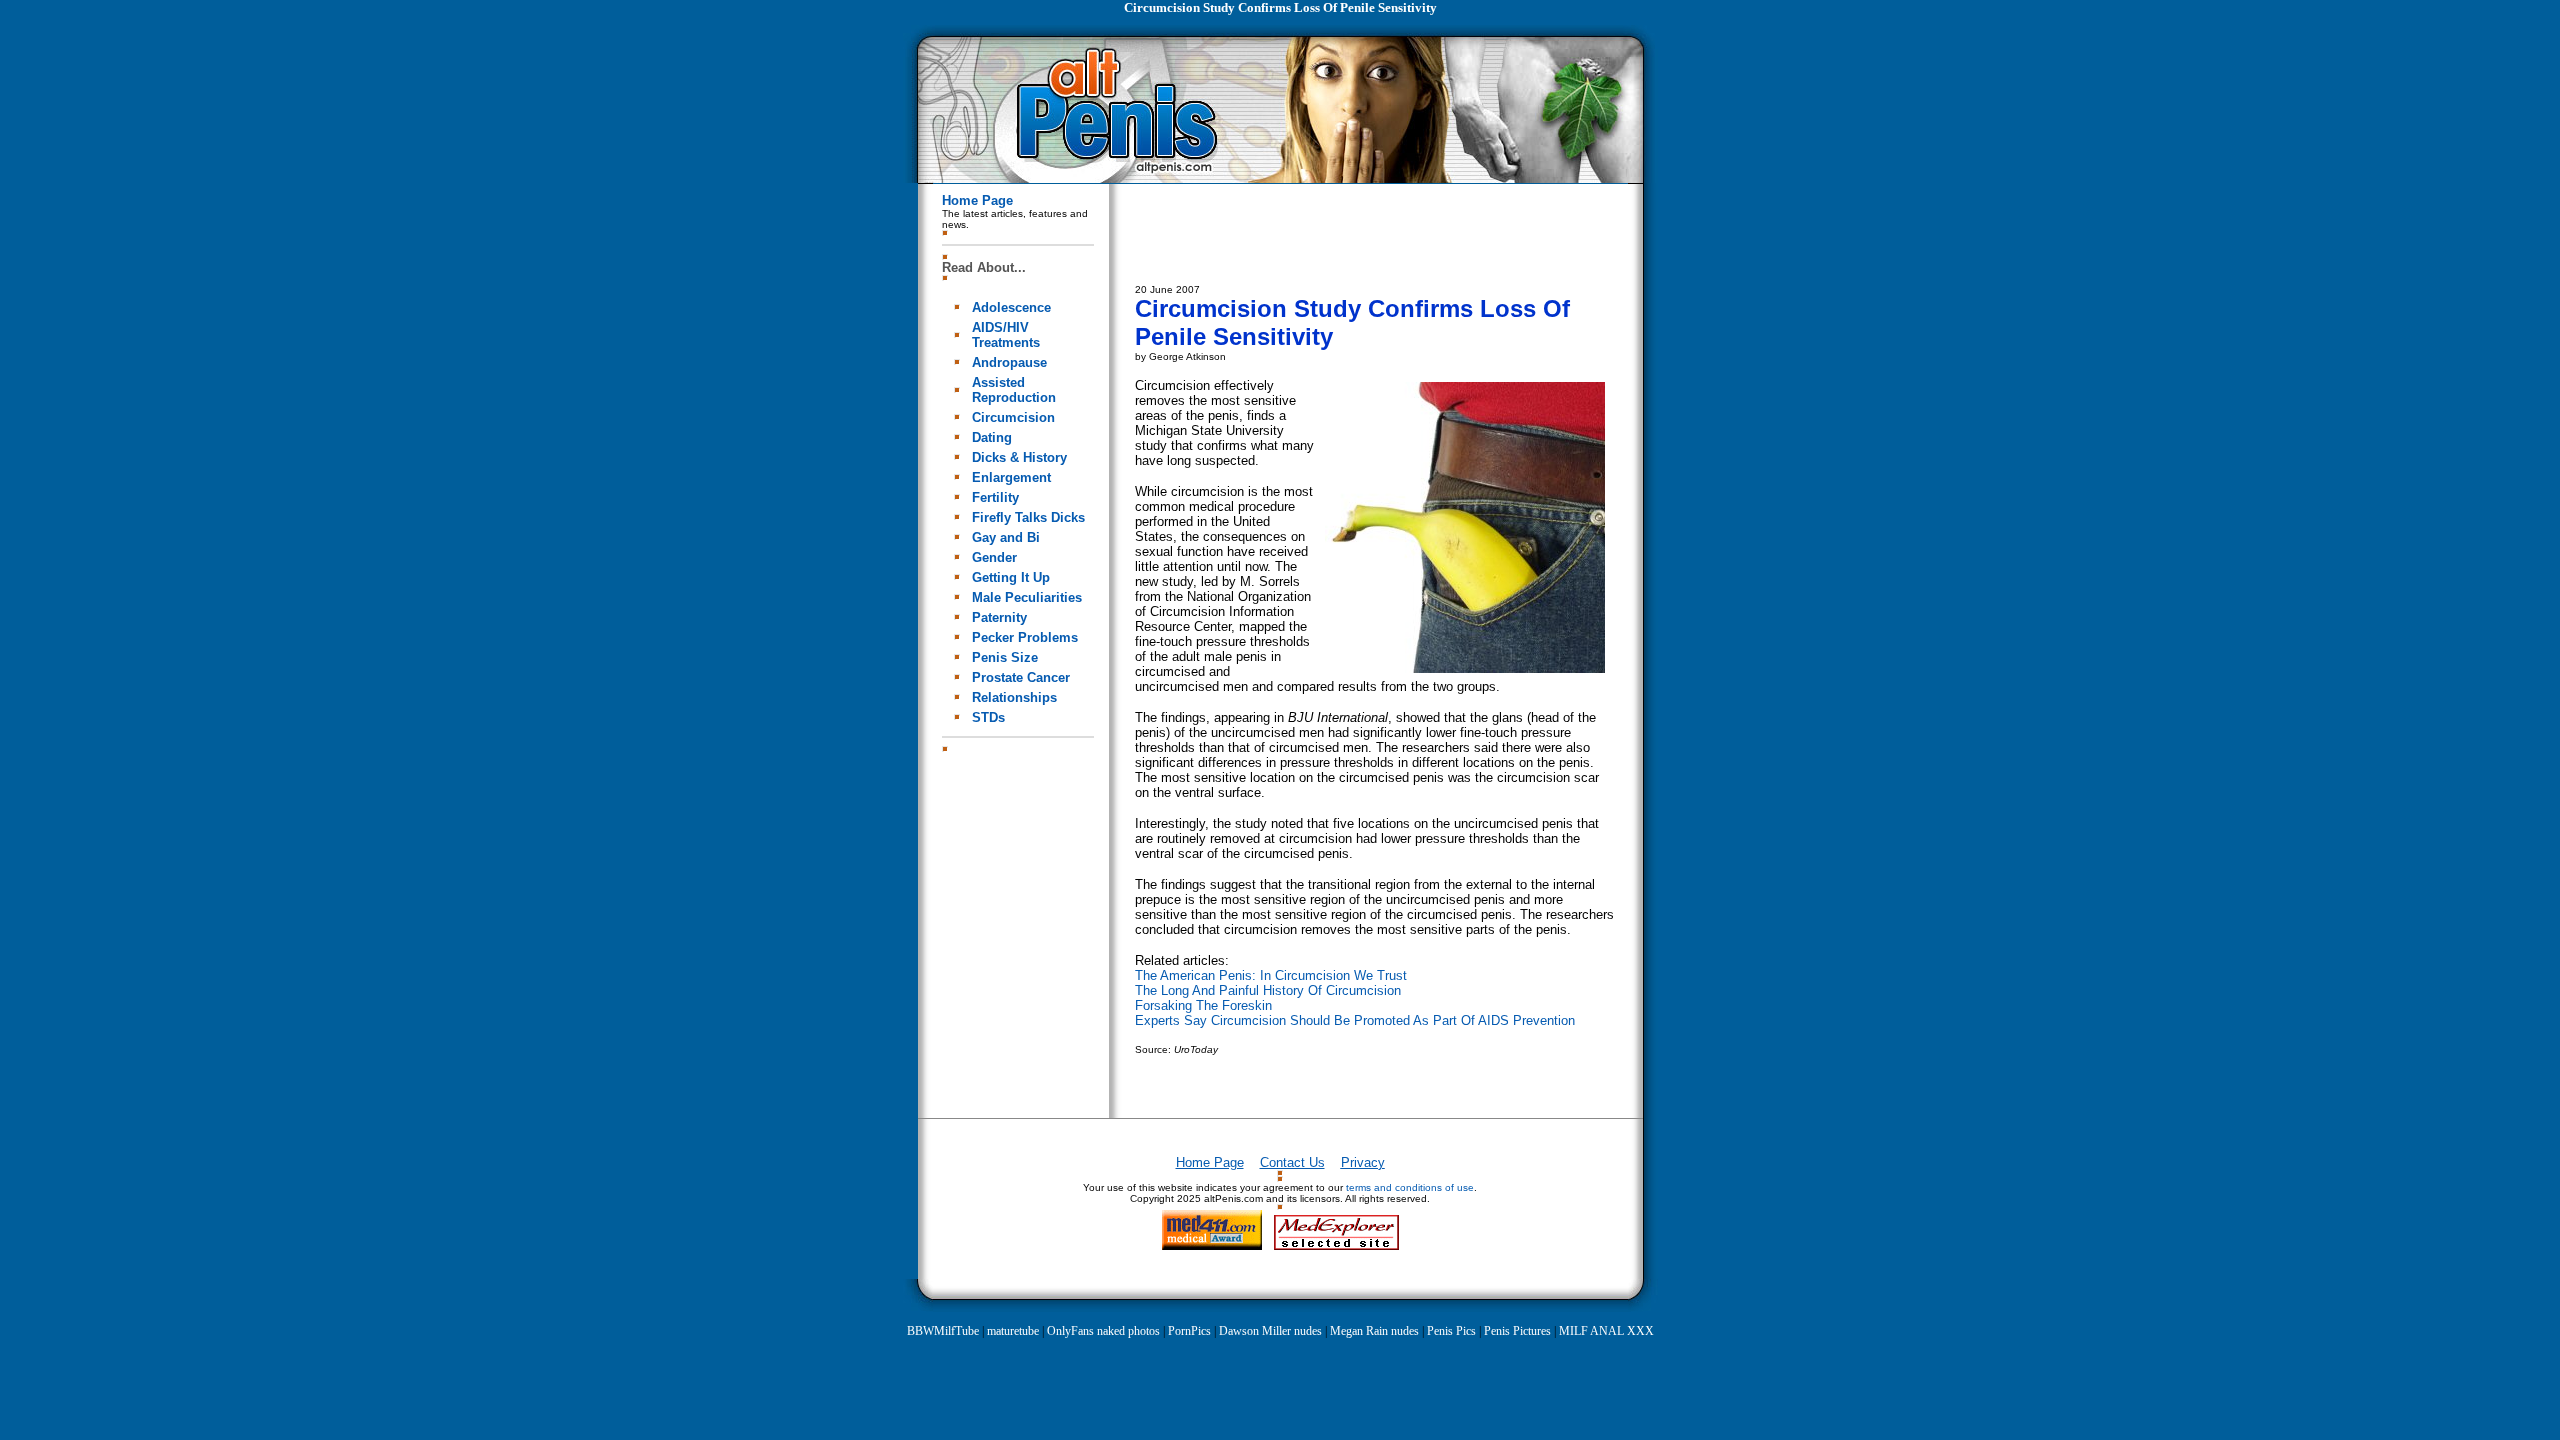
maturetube (1013, 1331)
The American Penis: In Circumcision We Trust (1271, 975)
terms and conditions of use (1410, 1187)
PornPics (1189, 1331)
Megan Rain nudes (1374, 1331)
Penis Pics (1451, 1331)
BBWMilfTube (943, 1331)
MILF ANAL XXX (1606, 1331)
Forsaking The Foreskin (1203, 1005)
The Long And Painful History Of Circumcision (1268, 990)
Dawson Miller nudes (1270, 1331)
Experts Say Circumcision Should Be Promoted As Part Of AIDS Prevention (1355, 1020)
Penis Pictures (1517, 1331)
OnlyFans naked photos (1103, 1331)
